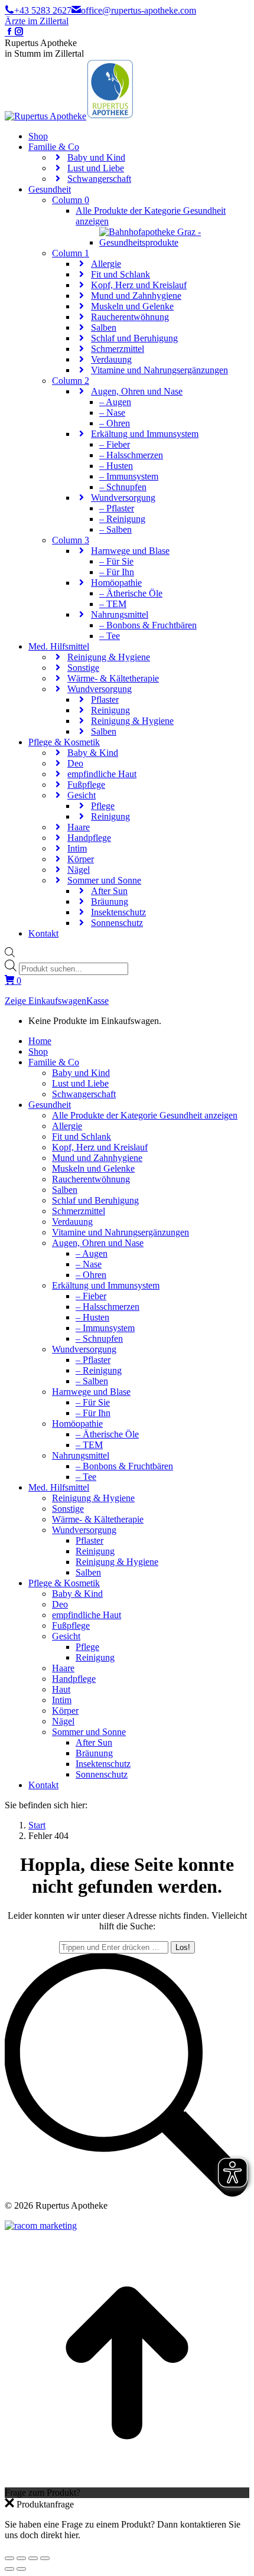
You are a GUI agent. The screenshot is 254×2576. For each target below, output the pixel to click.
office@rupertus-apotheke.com (139, 10)
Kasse (97, 1001)
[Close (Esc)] (9, 2558)
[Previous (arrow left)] (9, 2569)
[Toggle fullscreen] (33, 2558)
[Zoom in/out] (45, 2558)
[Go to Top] (127, 2482)
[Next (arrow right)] (21, 2569)
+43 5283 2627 (43, 10)
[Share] (21, 2558)
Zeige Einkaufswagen (45, 1001)
